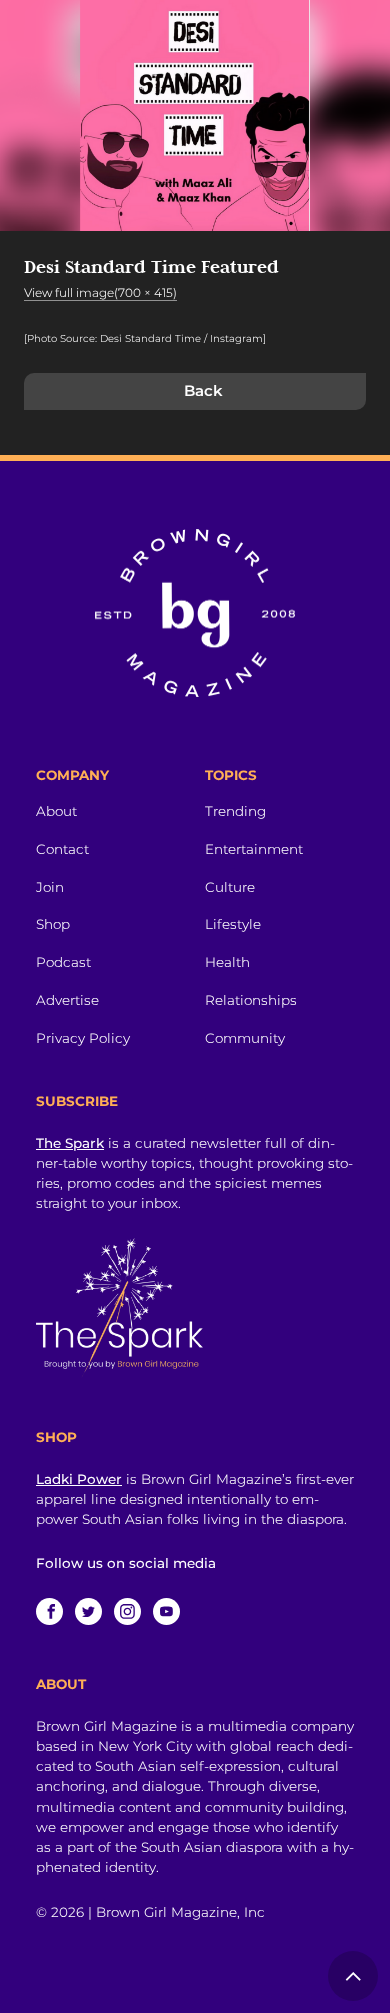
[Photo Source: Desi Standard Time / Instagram (143, 338)
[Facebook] (49, 1611)
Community (245, 1038)
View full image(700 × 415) (100, 292)
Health (227, 962)
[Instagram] (127, 1611)
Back (203, 390)
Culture (230, 887)
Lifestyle (233, 924)
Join (50, 887)
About (56, 811)
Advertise (67, 1000)
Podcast (63, 962)
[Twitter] (88, 1611)
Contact (62, 849)
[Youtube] (166, 1611)
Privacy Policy (83, 1038)
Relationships (251, 1000)
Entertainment (254, 849)
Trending (235, 811)
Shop (53, 924)
